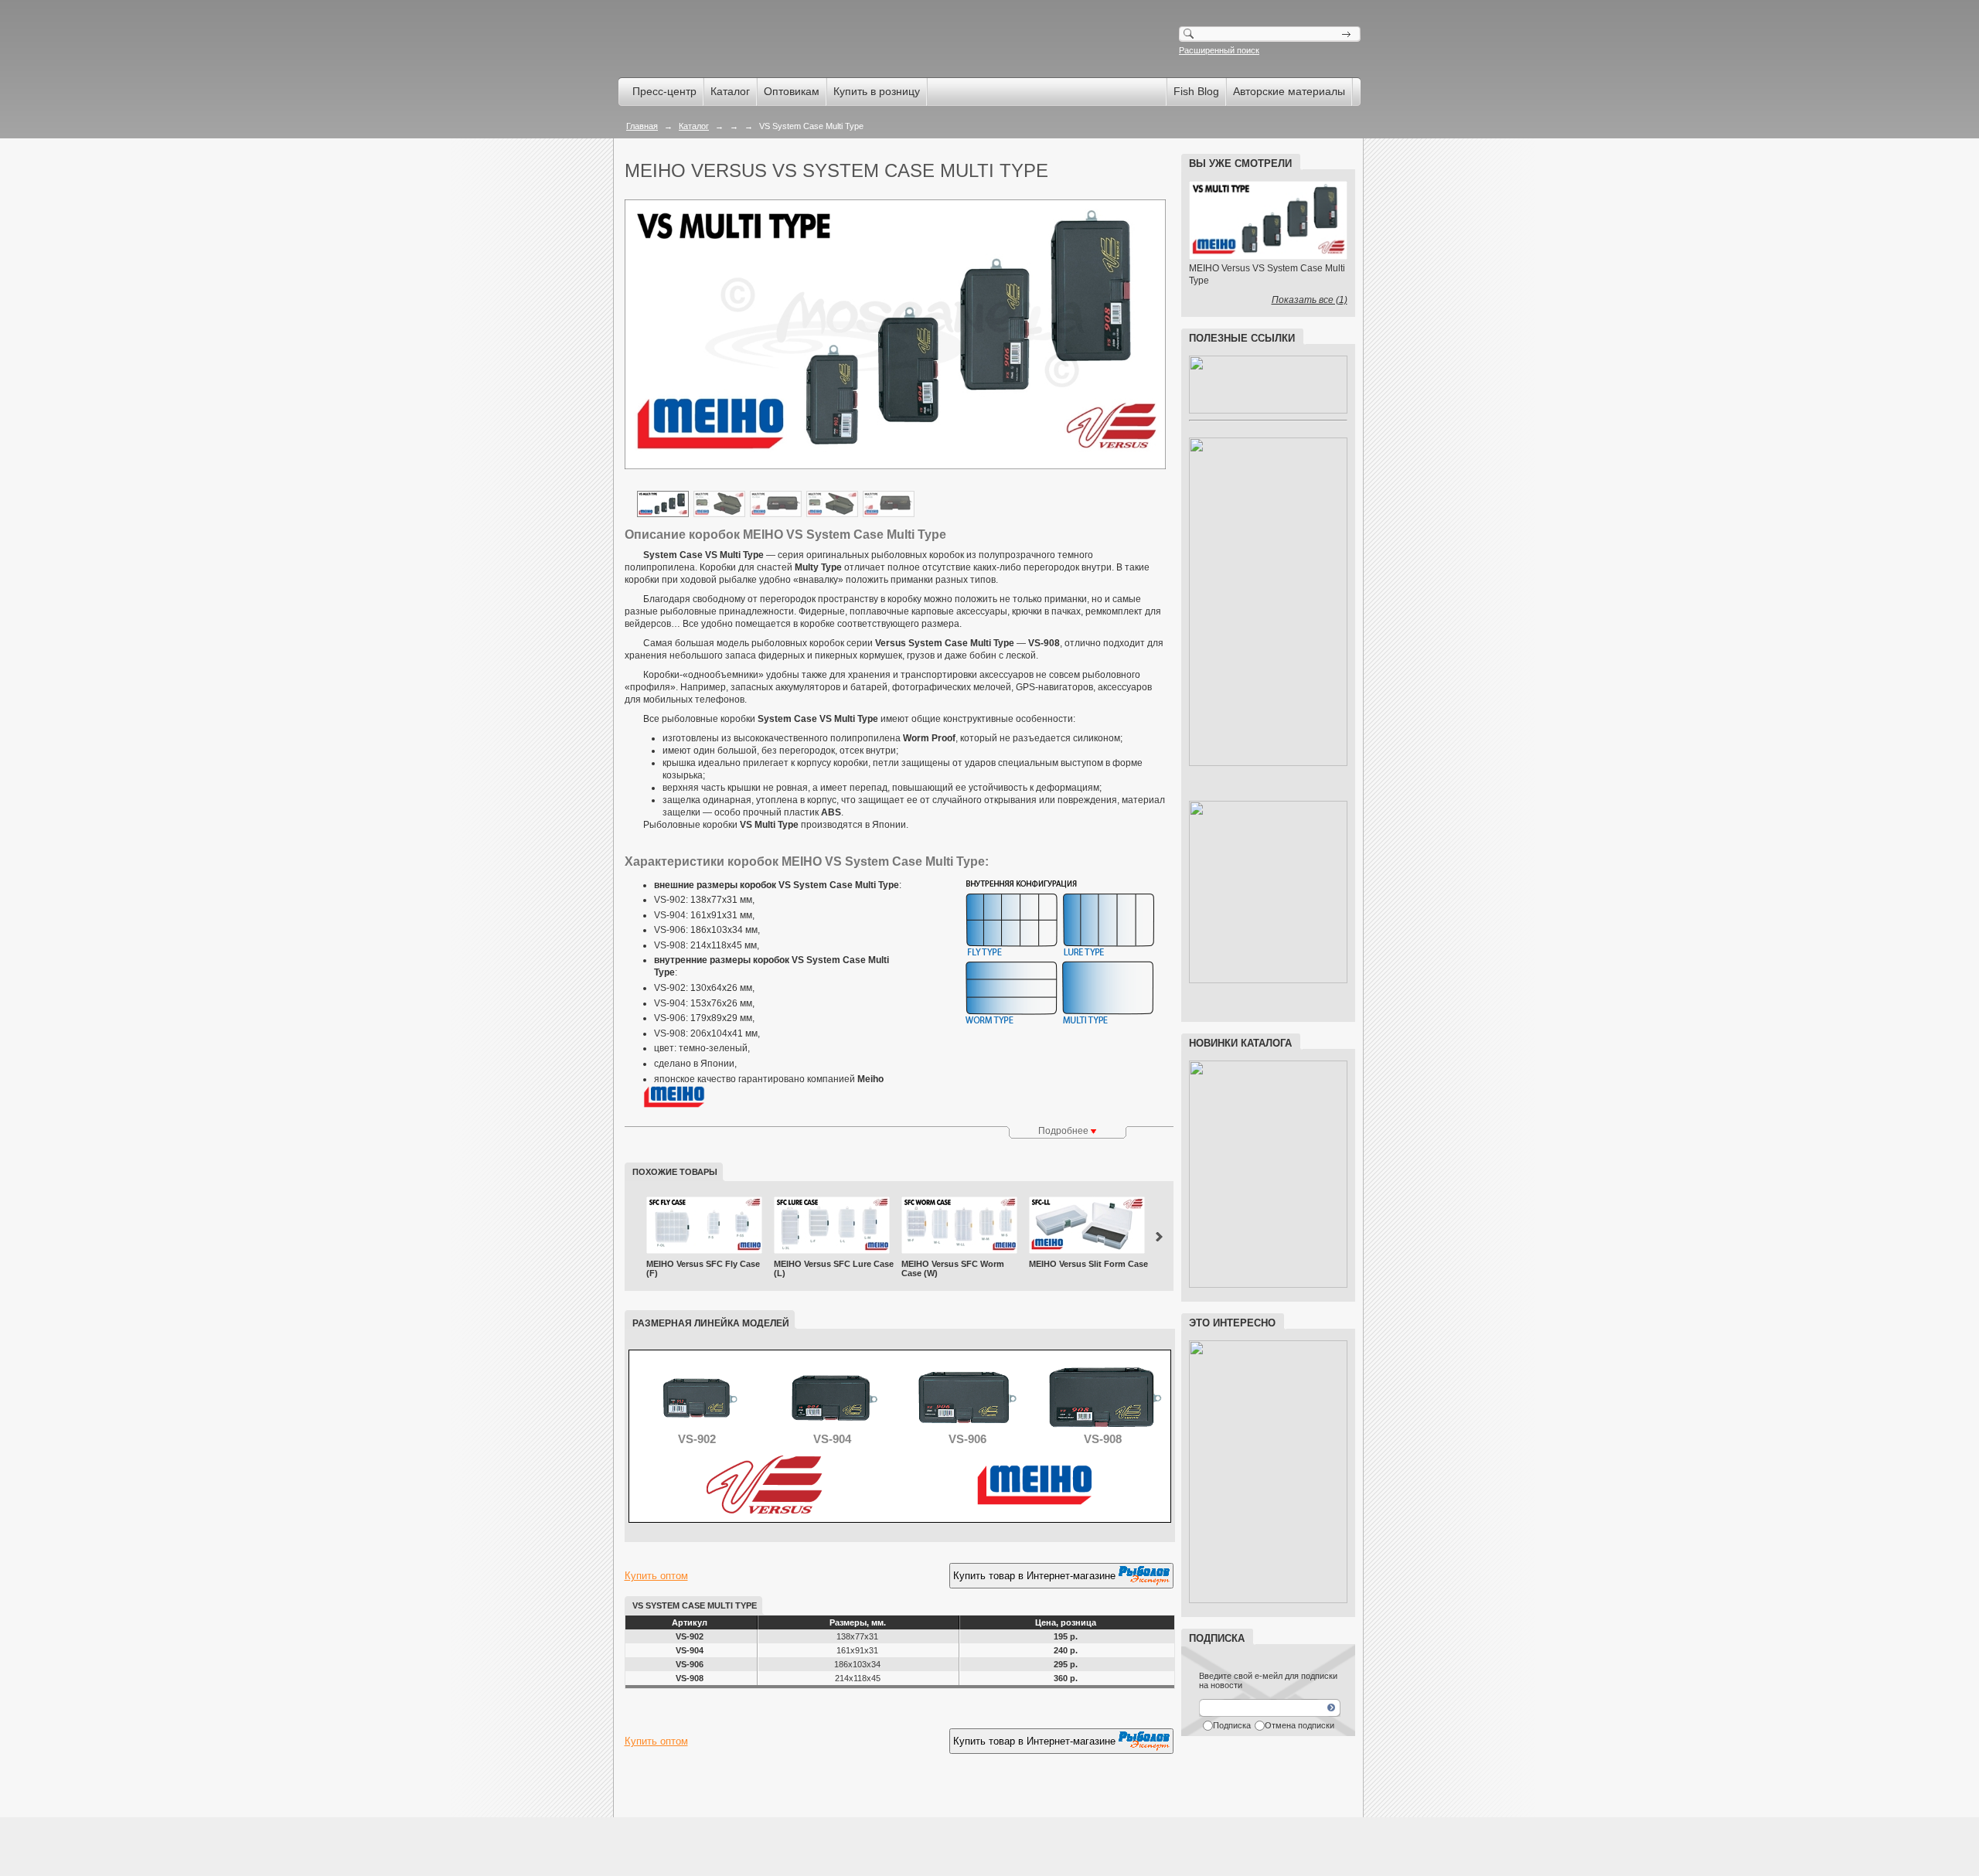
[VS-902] (697, 1428)
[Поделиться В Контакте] (725, 1782)
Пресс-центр (664, 91)
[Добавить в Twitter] (696, 1782)
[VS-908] (1103, 1428)
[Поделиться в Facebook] (637, 1782)
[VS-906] (967, 1428)
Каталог (730, 91)
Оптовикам (792, 91)
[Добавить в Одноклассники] (666, 1782)
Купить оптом (656, 1576)
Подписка (1232, 1725)
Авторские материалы (1289, 91)
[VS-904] (832, 1428)
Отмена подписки (1299, 1725)
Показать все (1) (1310, 300)
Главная (642, 126)
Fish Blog (1196, 91)
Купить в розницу (877, 91)
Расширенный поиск (1219, 50)
